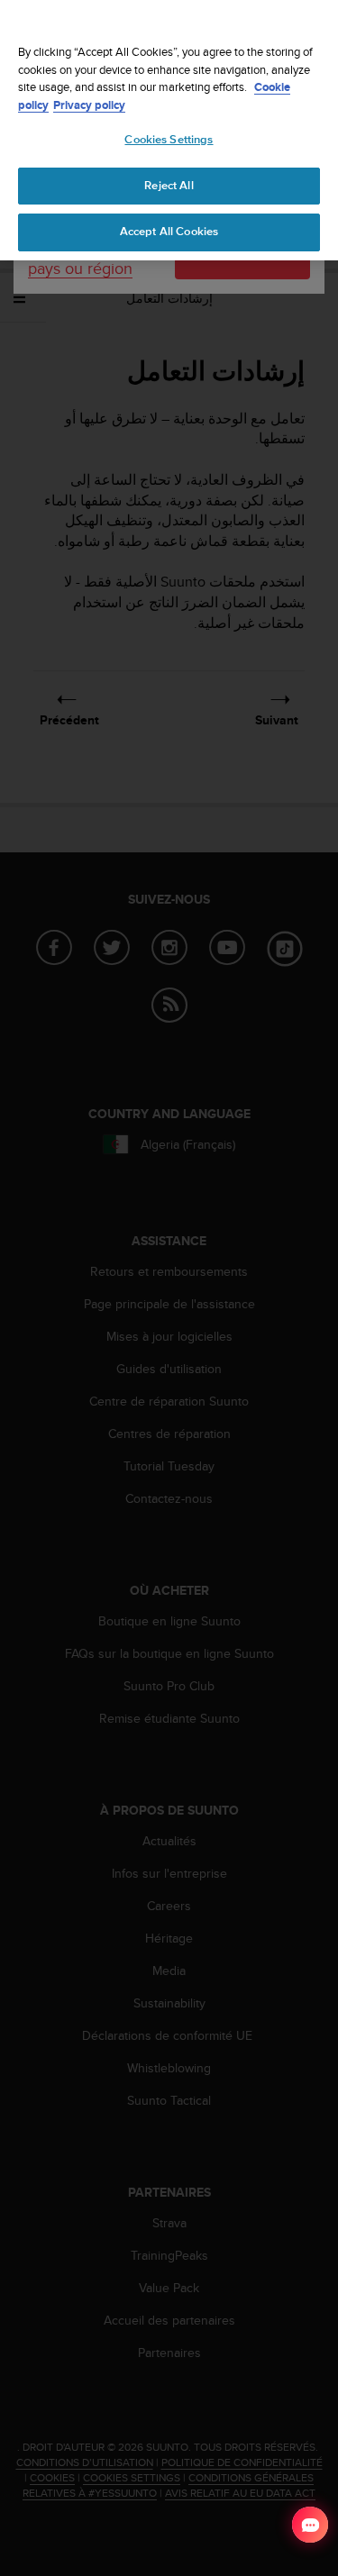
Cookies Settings (169, 140)
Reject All (169, 186)
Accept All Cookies (169, 232)
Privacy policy (89, 105)
